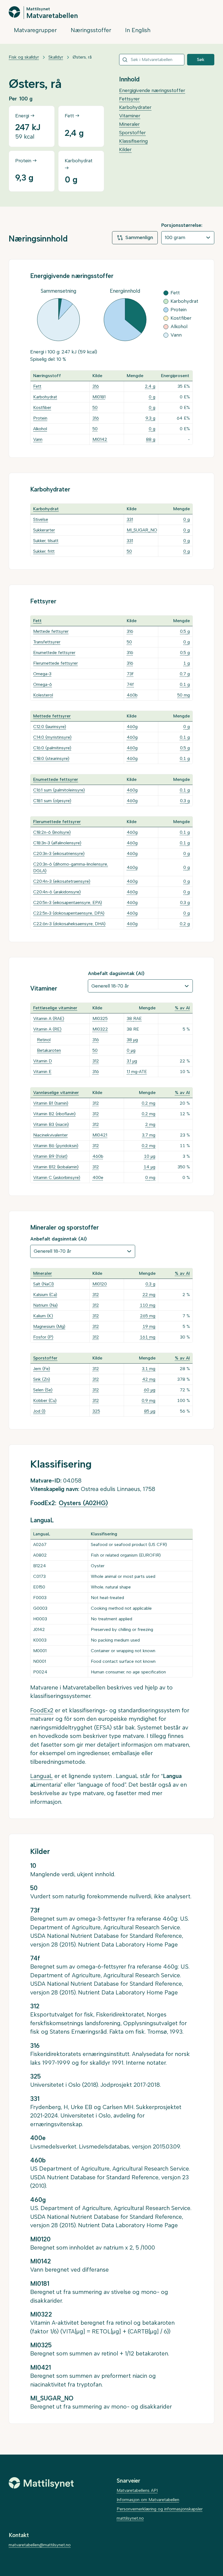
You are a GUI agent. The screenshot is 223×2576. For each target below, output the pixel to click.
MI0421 (100, 1135)
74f (130, 684)
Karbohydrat (45, 397)
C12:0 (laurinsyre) (50, 727)
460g (132, 727)
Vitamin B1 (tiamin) (51, 1103)
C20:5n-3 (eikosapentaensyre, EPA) (68, 902)
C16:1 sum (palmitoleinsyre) (59, 790)
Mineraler (129, 124)
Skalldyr (56, 57)
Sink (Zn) (42, 1379)
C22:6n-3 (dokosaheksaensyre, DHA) (69, 924)
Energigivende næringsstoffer (152, 90)
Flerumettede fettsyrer (55, 663)
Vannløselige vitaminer (56, 1093)
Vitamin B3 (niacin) (51, 1124)
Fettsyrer (129, 99)
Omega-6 (43, 684)
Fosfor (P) (43, 1337)
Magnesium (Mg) (49, 1326)
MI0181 (99, 397)
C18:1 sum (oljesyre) (52, 801)
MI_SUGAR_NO (142, 530)
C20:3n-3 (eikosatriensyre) (59, 853)
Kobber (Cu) (45, 1400)
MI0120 (100, 1284)
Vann (38, 439)
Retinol (44, 1040)
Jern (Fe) (42, 1369)
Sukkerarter (44, 530)
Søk (201, 59)
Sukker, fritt (44, 551)
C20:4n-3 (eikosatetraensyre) (62, 881)
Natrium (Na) (45, 1305)
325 (96, 1411)
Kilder (125, 149)
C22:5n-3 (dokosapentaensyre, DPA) (69, 913)
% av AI (182, 1008)
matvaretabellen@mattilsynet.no (40, 2545)
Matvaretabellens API (137, 2490)
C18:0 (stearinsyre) (51, 758)
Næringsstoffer (91, 30)
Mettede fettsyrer (51, 631)
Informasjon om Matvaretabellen (148, 2500)
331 (130, 519)
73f (130, 674)
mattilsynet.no (130, 2518)
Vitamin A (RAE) (49, 1018)
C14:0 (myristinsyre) (52, 737)
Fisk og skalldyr (24, 57)
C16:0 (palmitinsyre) (52, 748)
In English (138, 30)
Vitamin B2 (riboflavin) (54, 1114)
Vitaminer (130, 116)
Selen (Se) (43, 1390)
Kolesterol (43, 695)
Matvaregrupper (35, 30)
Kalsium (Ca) (45, 1295)
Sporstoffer (132, 133)
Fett (37, 386)
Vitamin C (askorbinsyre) (57, 1177)
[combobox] (152, 60)
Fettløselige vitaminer (55, 1008)
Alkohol (40, 429)
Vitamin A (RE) (47, 1029)
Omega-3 (42, 674)
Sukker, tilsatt (46, 541)
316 (96, 386)
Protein (40, 418)
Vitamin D (43, 1061)
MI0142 (100, 439)
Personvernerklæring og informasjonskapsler (160, 2509)
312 (96, 1061)
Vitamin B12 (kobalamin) (56, 1167)
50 (95, 407)
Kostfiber (42, 407)
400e (98, 1177)
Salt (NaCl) (44, 1284)
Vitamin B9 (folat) (50, 1156)
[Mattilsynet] (41, 2483)
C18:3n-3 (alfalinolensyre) (57, 843)
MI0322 (100, 1029)
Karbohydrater (135, 107)
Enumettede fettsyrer (54, 653)
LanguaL (41, 1776)
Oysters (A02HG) (83, 1503)
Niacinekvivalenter (50, 1135)
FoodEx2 (42, 1710)
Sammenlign (139, 237)
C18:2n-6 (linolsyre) (52, 832)
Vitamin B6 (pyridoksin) (56, 1146)
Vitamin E (42, 1072)
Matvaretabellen (52, 15)
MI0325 (100, 1018)
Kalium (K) (43, 1316)
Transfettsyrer (47, 642)
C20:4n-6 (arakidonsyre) (57, 892)
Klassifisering (133, 141)
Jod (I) (39, 1411)
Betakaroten (49, 1050)
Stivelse (41, 519)
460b (132, 695)
